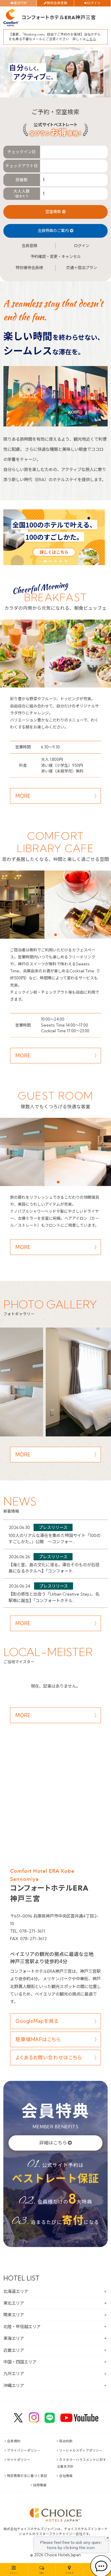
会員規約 (14, 2441)
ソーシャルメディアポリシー (81, 2450)
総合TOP (20, 3)
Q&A (42, 2573)
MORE (23, 796)
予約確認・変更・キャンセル (56, 257)
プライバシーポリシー (24, 2450)
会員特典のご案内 (53, 231)
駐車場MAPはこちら (38, 2039)
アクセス (69, 2573)
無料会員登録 (57, 3)
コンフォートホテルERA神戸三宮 (59, 18)
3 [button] (55, 91)
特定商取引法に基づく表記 (27, 2476)
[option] (55, 72)
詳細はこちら (53, 2143)
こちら (91, 39)
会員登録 (29, 246)
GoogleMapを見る (37, 2021)
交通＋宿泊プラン (82, 268)
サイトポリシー (19, 2460)
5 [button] (68, 91)
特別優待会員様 (29, 268)
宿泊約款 (66, 2441)
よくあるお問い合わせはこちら (49, 2058)
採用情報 (40, 2485)
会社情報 (66, 2476)
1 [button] (43, 91)
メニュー (14, 2573)
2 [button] (49, 91)
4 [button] (62, 91)
